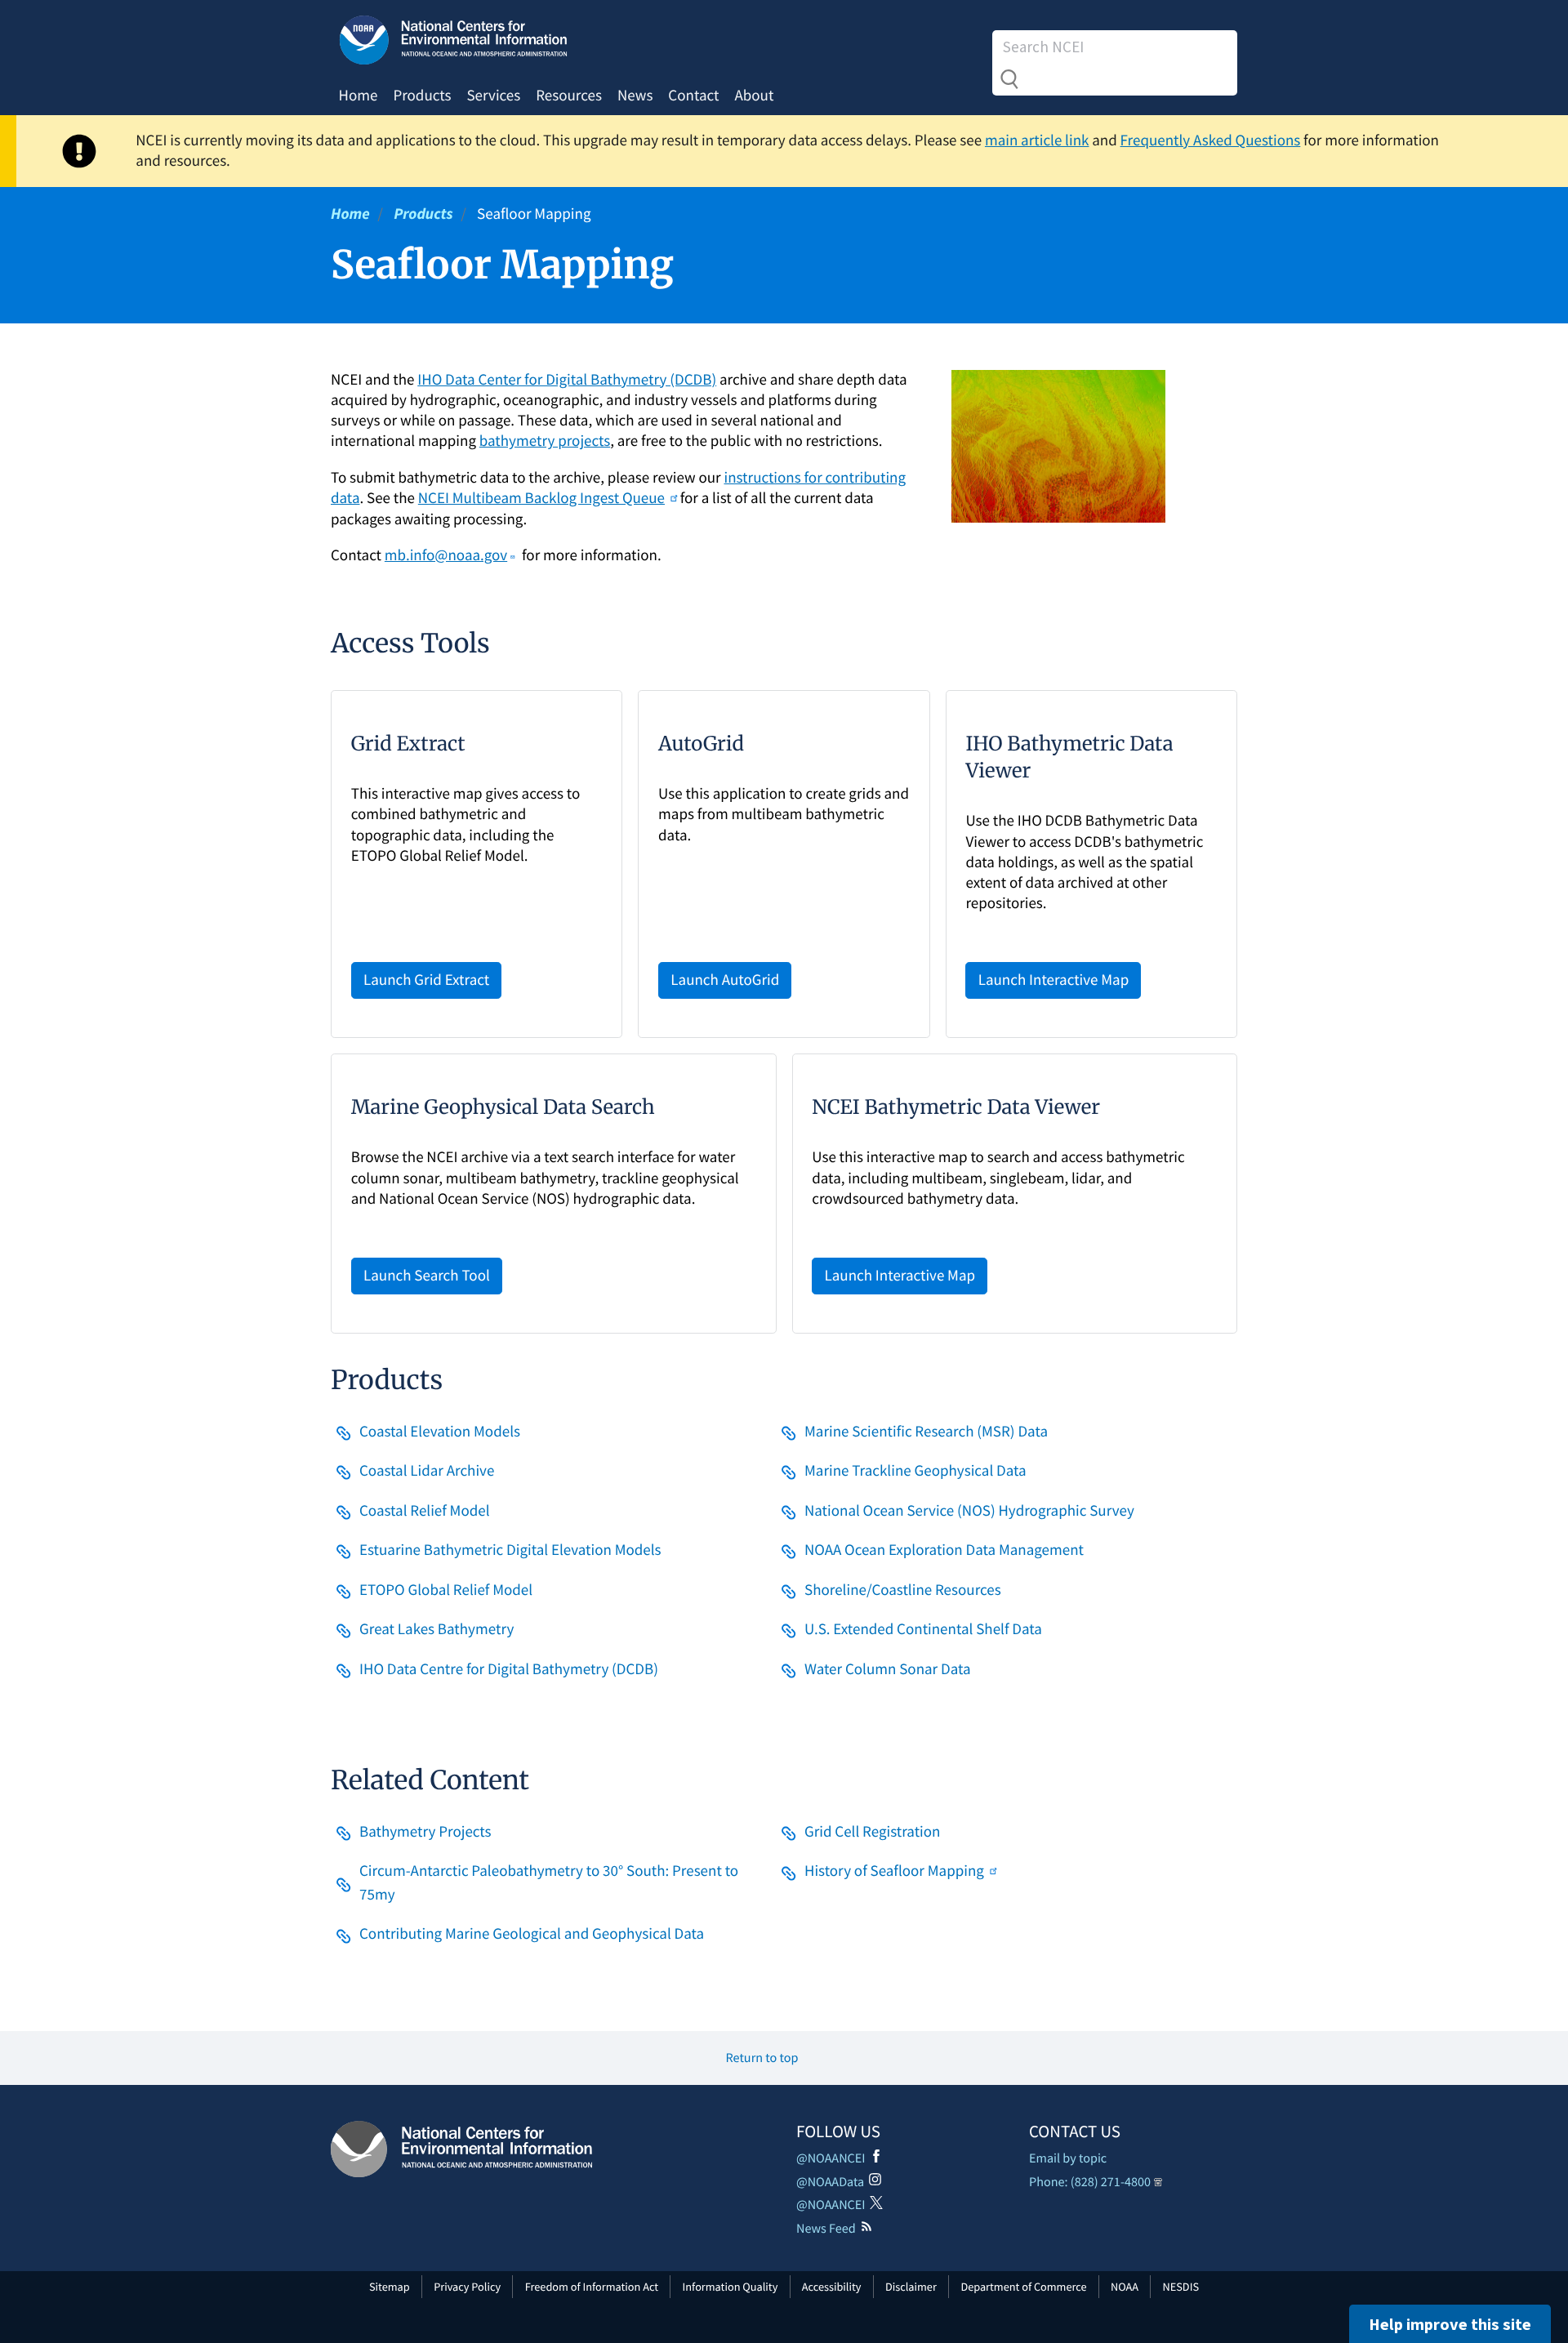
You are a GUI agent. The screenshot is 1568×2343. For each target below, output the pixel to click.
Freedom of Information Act (592, 2287)
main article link (1037, 140)
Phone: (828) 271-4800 (1090, 2182)
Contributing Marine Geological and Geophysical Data (532, 1934)
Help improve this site (1450, 2324)
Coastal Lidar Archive (427, 1471)
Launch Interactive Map (1054, 980)
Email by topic (1068, 2158)
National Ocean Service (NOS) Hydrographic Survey (969, 1511)
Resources (569, 96)
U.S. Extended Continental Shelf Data (923, 1629)
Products (422, 96)
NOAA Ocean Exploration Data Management (944, 1550)
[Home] (461, 2149)
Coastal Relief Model (425, 1511)
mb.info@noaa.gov (446, 555)
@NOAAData (830, 2182)
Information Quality (731, 2287)
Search (1009, 79)
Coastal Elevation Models (440, 1432)
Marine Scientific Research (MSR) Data (926, 1432)
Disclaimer (911, 2287)
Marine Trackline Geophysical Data (915, 1471)
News (635, 96)
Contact (693, 96)
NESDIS (1181, 2287)
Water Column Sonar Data (888, 1669)
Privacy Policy (467, 2287)
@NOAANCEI (831, 2158)
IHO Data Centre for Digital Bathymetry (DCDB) (509, 1669)
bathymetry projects (545, 441)
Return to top (762, 2058)
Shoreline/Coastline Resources (903, 1590)
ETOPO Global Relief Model (446, 1590)
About (754, 96)
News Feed (826, 2229)
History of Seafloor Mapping (894, 1871)
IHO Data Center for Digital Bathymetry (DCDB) (567, 380)
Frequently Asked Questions (1211, 140)
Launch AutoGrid (725, 980)
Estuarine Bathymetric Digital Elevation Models (510, 1550)
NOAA (1125, 2287)
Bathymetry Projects (425, 1832)
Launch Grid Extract (426, 980)
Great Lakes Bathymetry (437, 1629)
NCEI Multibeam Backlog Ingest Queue (541, 498)
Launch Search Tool (427, 1276)
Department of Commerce (1023, 2287)
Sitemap (390, 2287)
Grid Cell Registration (872, 1832)
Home (359, 96)
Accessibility (832, 2287)
